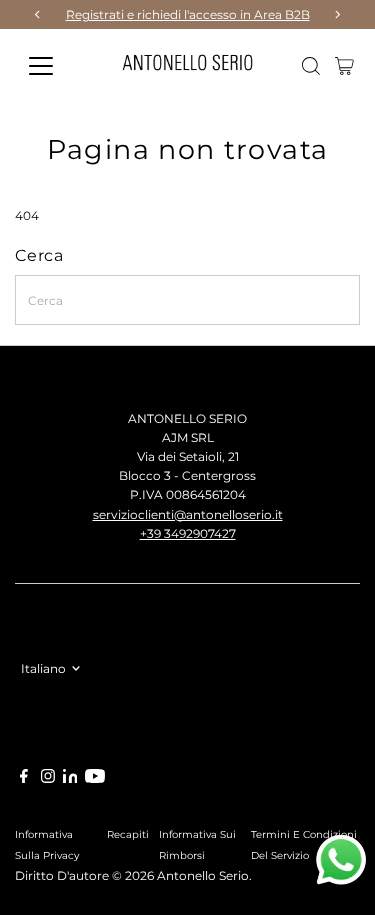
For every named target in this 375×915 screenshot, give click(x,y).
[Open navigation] (56, 66)
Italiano (43, 668)
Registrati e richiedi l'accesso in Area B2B (188, 14)
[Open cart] (344, 66)
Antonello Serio (203, 875)
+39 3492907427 (188, 533)
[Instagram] (48, 779)
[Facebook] (24, 779)
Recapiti (128, 834)
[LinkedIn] (72, 778)
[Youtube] (95, 779)
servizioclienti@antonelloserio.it (188, 514)
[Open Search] (311, 66)
